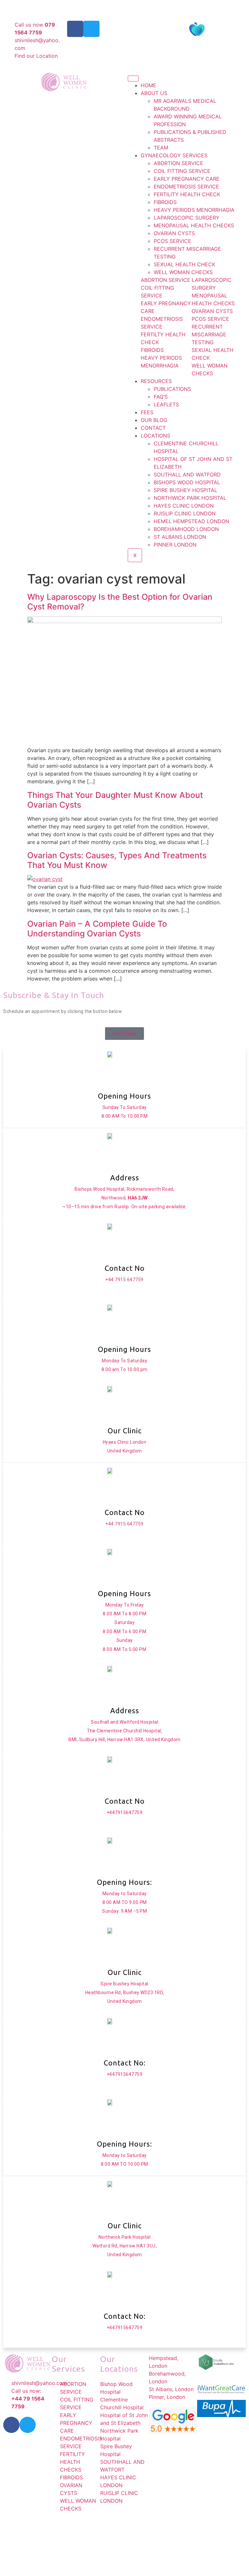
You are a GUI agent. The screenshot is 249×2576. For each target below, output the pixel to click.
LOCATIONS (155, 436)
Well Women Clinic (113, 2527)
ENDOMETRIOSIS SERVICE (186, 187)
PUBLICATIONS (172, 389)
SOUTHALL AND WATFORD (187, 475)
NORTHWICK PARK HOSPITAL (190, 498)
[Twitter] (91, 29)
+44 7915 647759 (124, 1279)
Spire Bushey (189, 5)
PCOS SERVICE (172, 241)
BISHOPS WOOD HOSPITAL (187, 482)
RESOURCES (156, 381)
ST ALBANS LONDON (180, 537)
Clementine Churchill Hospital (139, 5)
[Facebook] (75, 29)
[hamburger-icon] (133, 78)
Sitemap (187, 2527)
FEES (147, 412)
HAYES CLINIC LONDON (184, 506)
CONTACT (153, 428)
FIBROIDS (165, 202)
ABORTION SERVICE (178, 163)
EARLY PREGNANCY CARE (187, 179)
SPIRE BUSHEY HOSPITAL (185, 490)
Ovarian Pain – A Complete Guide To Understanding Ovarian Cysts (97, 929)
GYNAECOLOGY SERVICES (174, 155)
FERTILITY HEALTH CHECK (187, 194)
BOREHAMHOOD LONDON (186, 529)
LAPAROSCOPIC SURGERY (187, 218)
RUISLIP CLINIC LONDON (185, 513)
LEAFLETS (166, 404)
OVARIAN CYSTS (174, 233)
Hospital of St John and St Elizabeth (64, 5)
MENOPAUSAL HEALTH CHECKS (194, 225)
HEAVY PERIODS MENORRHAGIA (194, 210)
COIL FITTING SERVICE (182, 171)
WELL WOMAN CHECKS (183, 272)
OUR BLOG (154, 420)
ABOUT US (154, 93)
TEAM (161, 148)
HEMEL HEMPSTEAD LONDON (191, 521)
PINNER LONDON (175, 545)
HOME (148, 85)
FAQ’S (161, 397)
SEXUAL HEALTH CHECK (184, 264)
